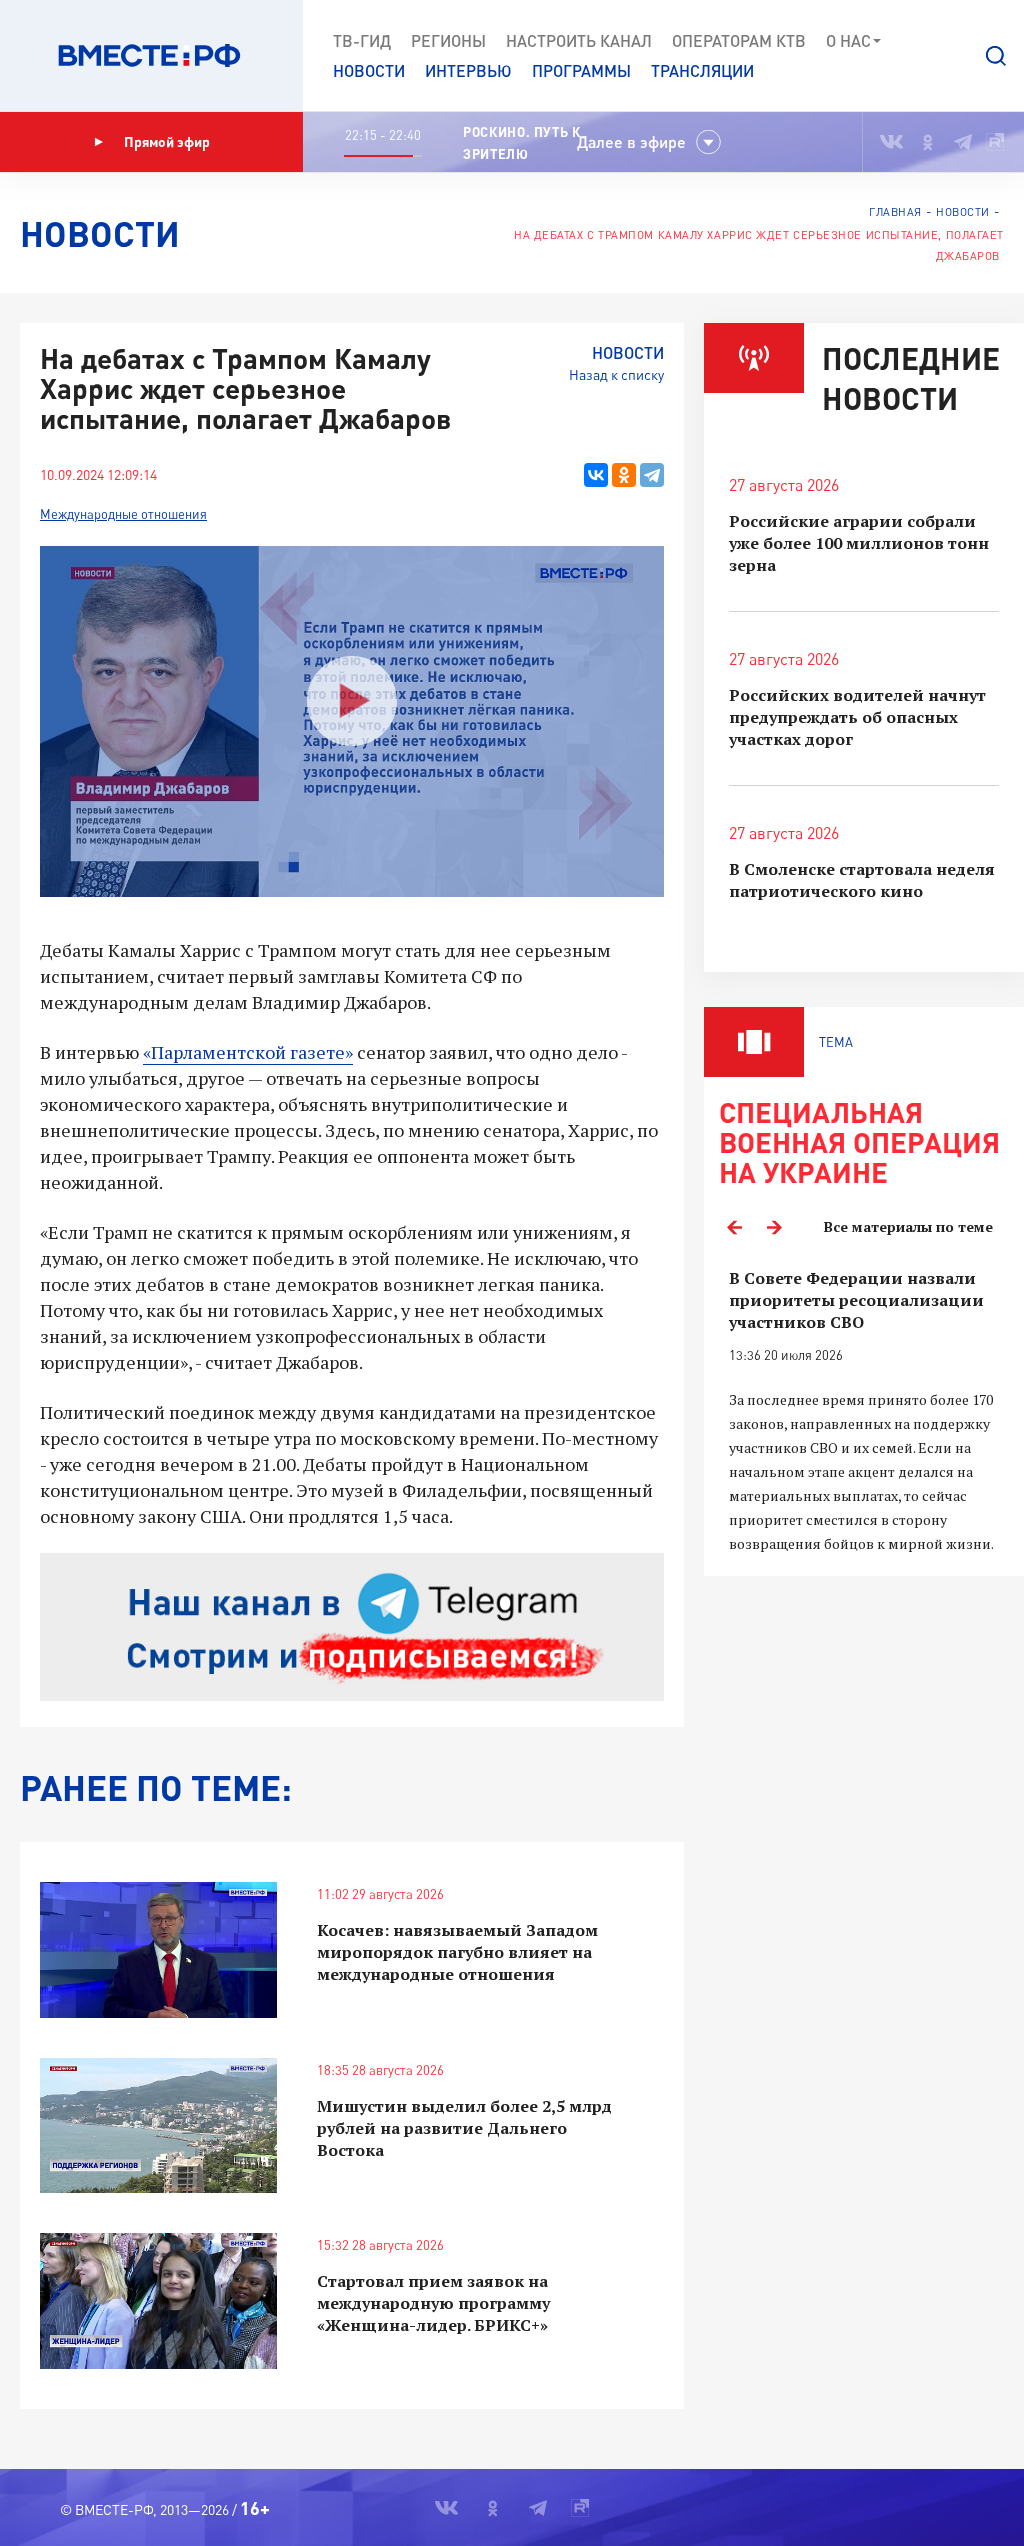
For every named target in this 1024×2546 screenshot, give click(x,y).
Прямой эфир (167, 141)
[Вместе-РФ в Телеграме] (963, 142)
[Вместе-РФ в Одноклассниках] (928, 142)
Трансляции (702, 70)
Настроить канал (579, 40)
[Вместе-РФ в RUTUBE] (995, 142)
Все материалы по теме (908, 1226)
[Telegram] (652, 475)
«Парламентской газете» (248, 1052)
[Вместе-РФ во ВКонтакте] (891, 142)
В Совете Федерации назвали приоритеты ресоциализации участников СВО (856, 1300)
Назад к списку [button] (616, 374)
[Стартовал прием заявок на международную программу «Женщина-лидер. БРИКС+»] (158, 2300)
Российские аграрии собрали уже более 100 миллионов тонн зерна (859, 543)
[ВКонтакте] (596, 475)
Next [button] (774, 1227)
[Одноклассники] (624, 475)
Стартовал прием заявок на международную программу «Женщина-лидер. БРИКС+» (433, 2303)
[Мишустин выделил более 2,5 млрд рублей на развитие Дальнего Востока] (158, 2125)
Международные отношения (123, 514)
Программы (581, 70)
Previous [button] (734, 1227)
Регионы (448, 40)
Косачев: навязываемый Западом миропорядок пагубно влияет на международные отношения (457, 1952)
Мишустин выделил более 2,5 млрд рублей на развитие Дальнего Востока (464, 2128)
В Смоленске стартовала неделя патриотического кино (862, 880)
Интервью (468, 70)
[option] (864, 1411)
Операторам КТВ (739, 40)
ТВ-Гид (362, 40)
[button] (996, 56)
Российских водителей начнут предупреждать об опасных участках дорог (857, 717)
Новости (369, 70)
